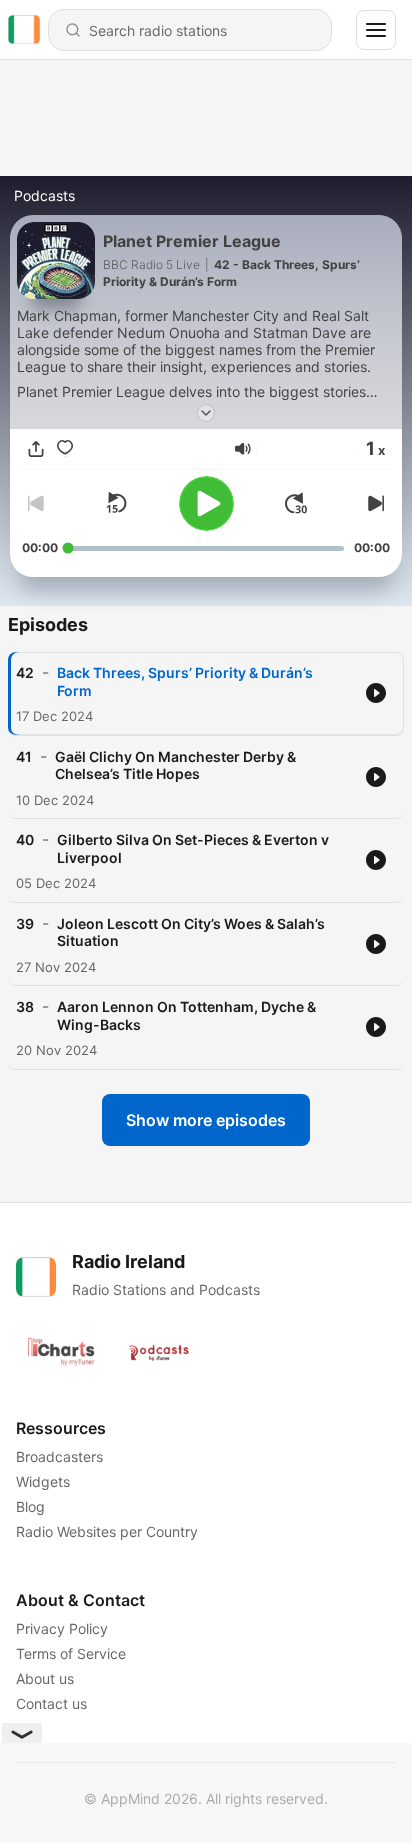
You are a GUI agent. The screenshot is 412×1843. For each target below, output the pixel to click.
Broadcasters (59, 1456)
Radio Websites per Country (107, 1531)
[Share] (36, 449)
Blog (30, 1506)
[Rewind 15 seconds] (116, 503)
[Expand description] (206, 413)
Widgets (43, 1481)
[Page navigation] (376, 30)
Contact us (51, 1703)
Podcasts (44, 195)
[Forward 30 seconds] (296, 503)
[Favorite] (65, 449)
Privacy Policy (62, 1628)
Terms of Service (71, 1653)
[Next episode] (374, 503)
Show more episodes (206, 1120)
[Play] (206, 503)
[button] (243, 449)
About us (45, 1678)
